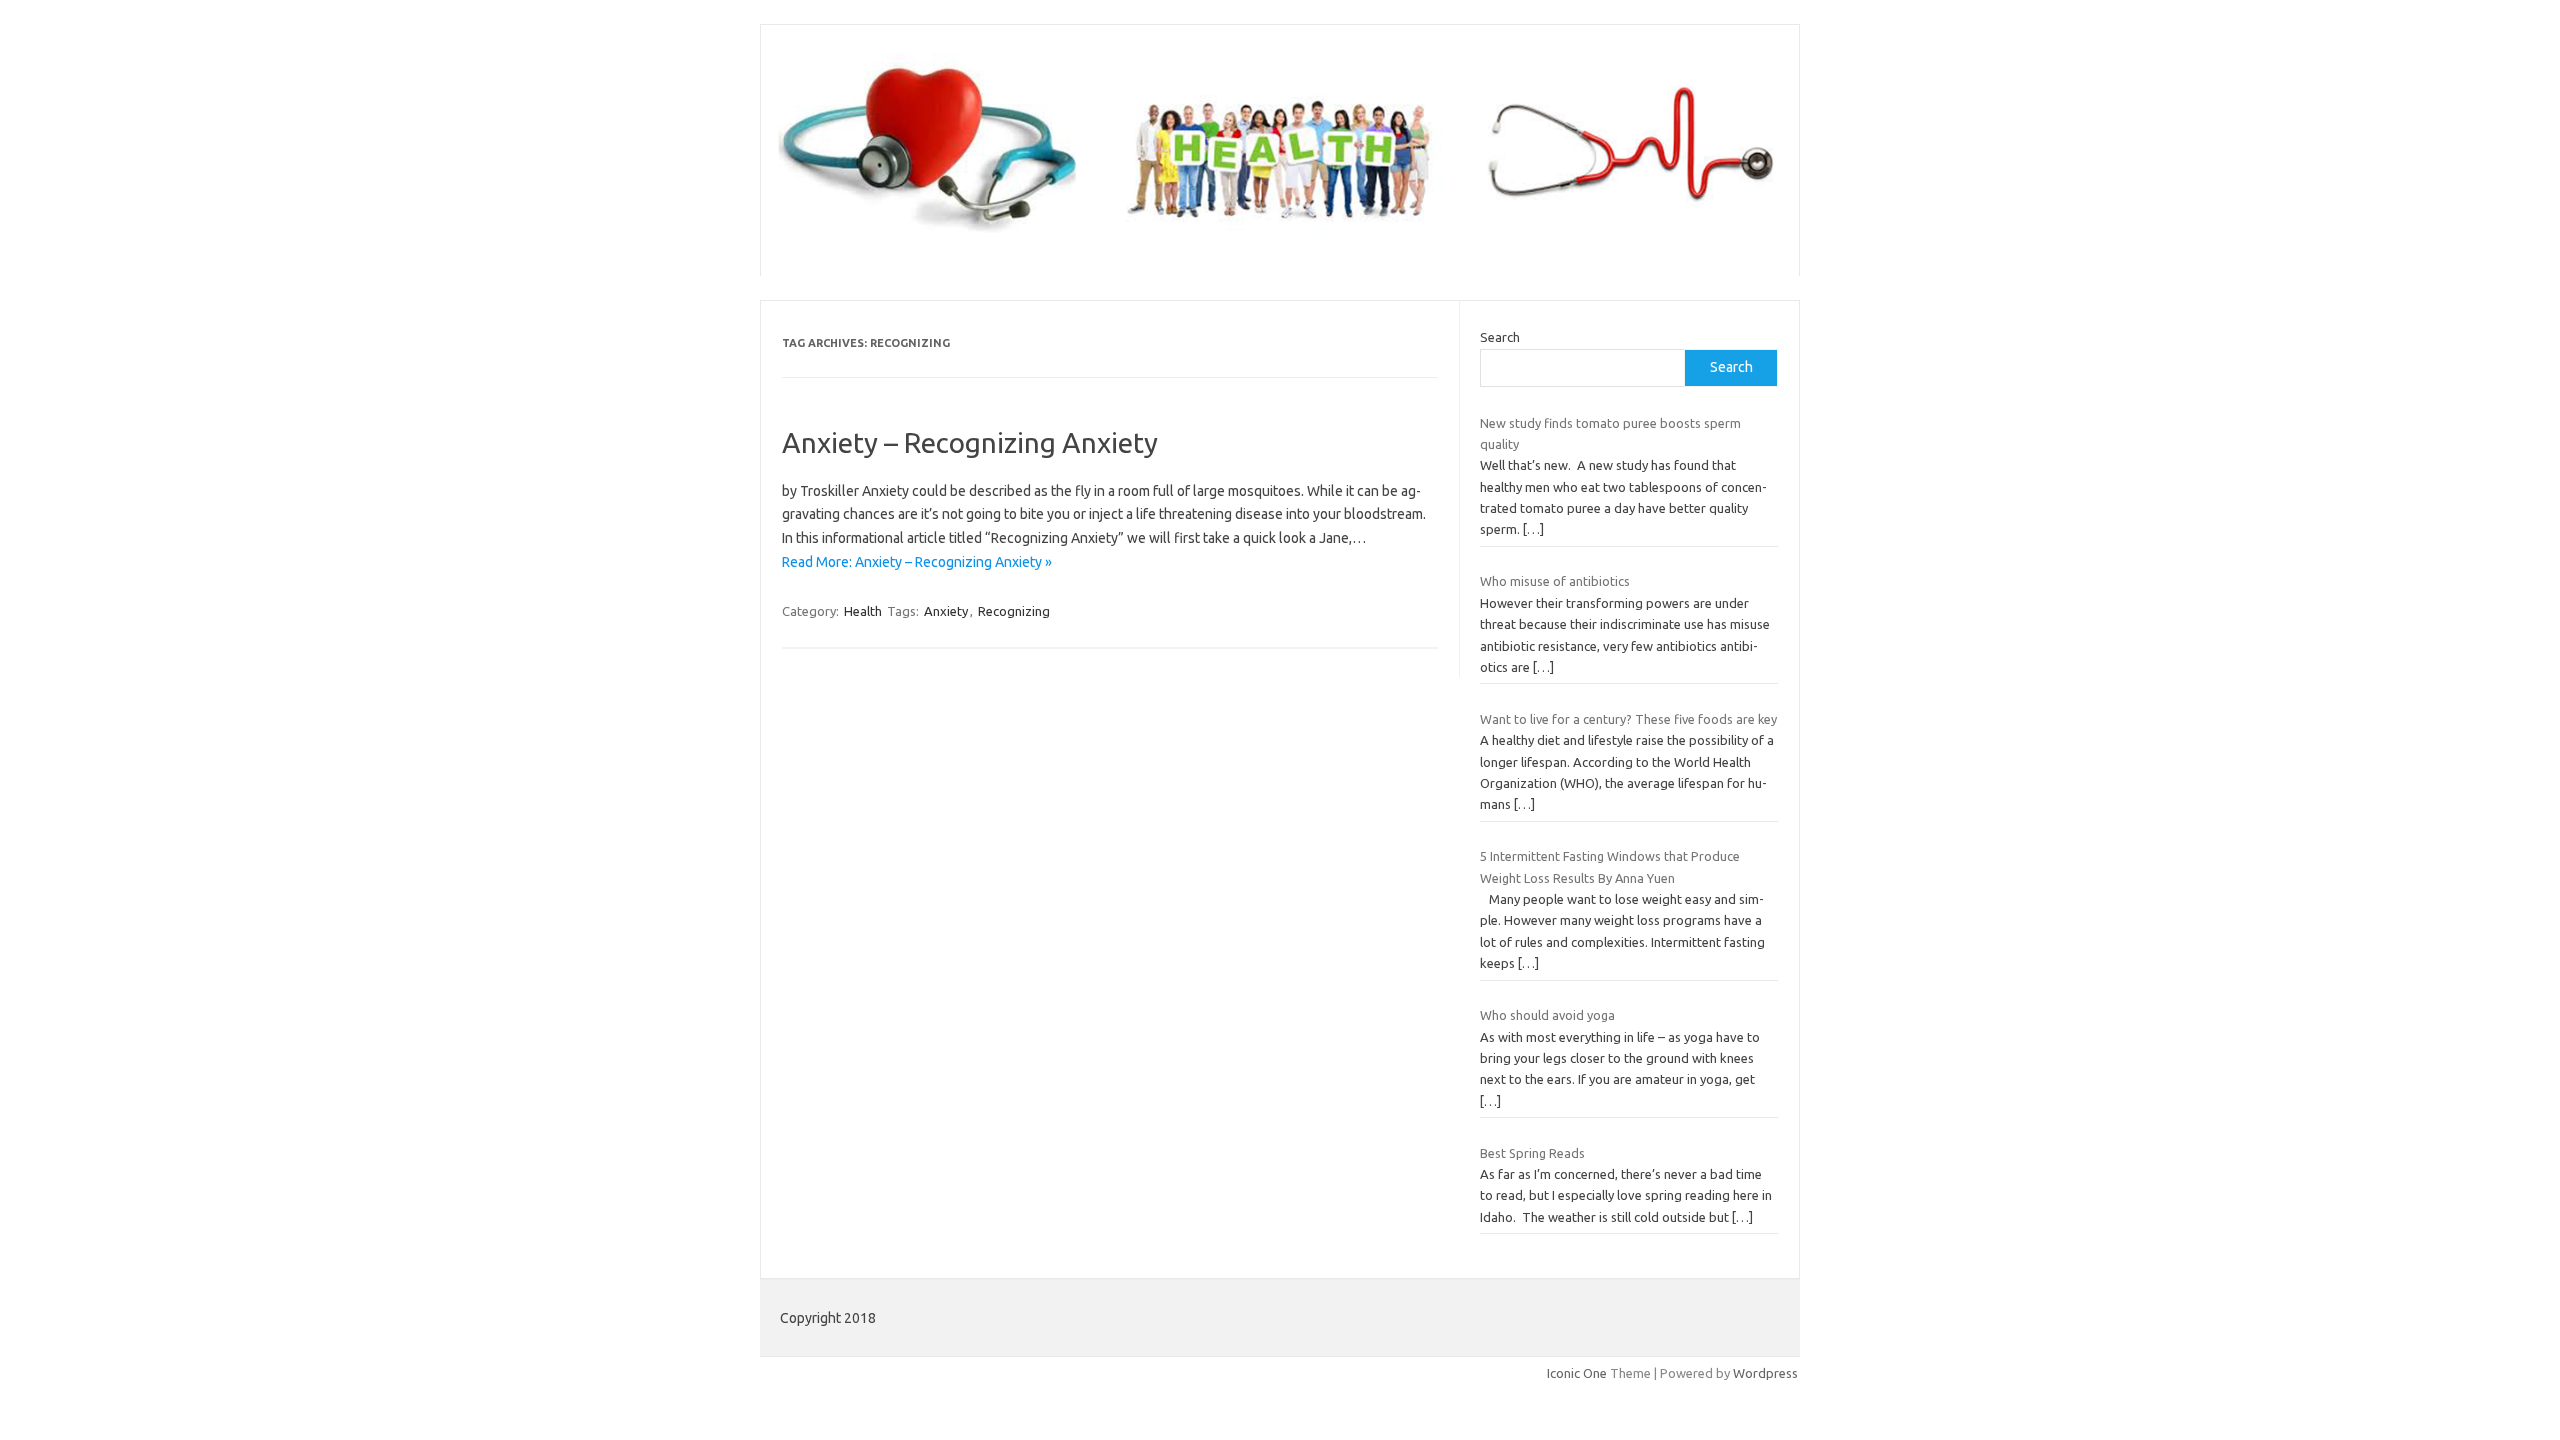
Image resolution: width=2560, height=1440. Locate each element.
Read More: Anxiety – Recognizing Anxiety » (917, 562)
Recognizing (1014, 611)
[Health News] (1280, 242)
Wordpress (1765, 1373)
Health (863, 611)
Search (1500, 337)
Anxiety (946, 611)
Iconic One (1577, 1373)
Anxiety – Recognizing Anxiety (970, 442)
